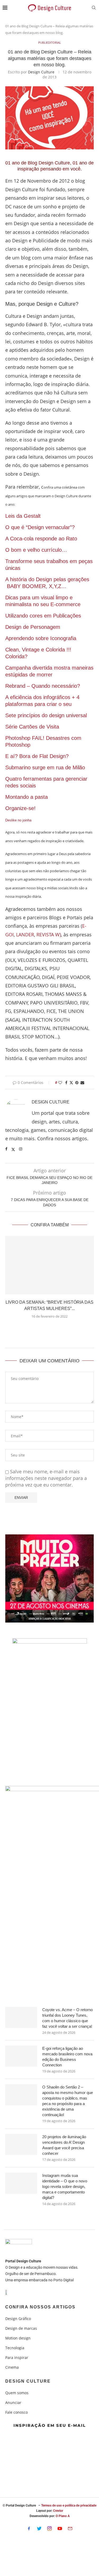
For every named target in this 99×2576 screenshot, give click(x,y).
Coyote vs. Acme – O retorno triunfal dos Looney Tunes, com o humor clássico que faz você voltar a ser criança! (67, 2018)
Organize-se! (20, 808)
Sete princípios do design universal (46, 715)
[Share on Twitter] (71, 1083)
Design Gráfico (18, 2319)
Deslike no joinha (18, 820)
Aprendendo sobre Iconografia (41, 638)
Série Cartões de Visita (33, 727)
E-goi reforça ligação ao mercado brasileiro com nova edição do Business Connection (67, 2057)
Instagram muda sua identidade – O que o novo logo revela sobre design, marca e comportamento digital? (65, 2186)
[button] (49, 1329)
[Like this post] (60, 1083)
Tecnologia (15, 2348)
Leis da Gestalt (23, 516)
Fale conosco (16, 2412)
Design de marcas (21, 2328)
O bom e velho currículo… (36, 550)
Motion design (18, 2338)
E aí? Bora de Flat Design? (37, 756)
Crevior (58, 2511)
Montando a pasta (27, 797)
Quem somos (17, 2393)
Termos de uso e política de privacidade (69, 2505)
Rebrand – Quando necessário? (44, 686)
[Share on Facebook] (66, 1083)
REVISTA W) (49, 935)
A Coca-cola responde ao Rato (41, 539)
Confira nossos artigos (40, 2307)
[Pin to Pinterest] (77, 1083)
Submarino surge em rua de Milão (45, 767)
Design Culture (41, 72)
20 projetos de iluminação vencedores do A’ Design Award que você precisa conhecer (64, 2145)
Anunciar (13, 2403)
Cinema (12, 2367)
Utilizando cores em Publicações (43, 616)
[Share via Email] (82, 1083)
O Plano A (63, 2516)
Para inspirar (17, 2358)
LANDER (25, 935)
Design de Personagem (33, 627)
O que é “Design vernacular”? (40, 527)
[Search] (94, 8)
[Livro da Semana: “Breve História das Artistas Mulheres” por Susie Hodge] (49, 1265)
